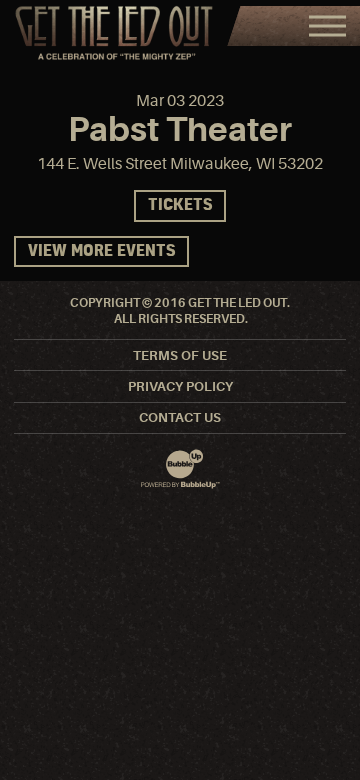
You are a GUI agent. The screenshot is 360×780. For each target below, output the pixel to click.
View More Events (101, 251)
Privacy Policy (180, 386)
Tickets (180, 205)
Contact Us (180, 417)
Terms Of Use (180, 355)
